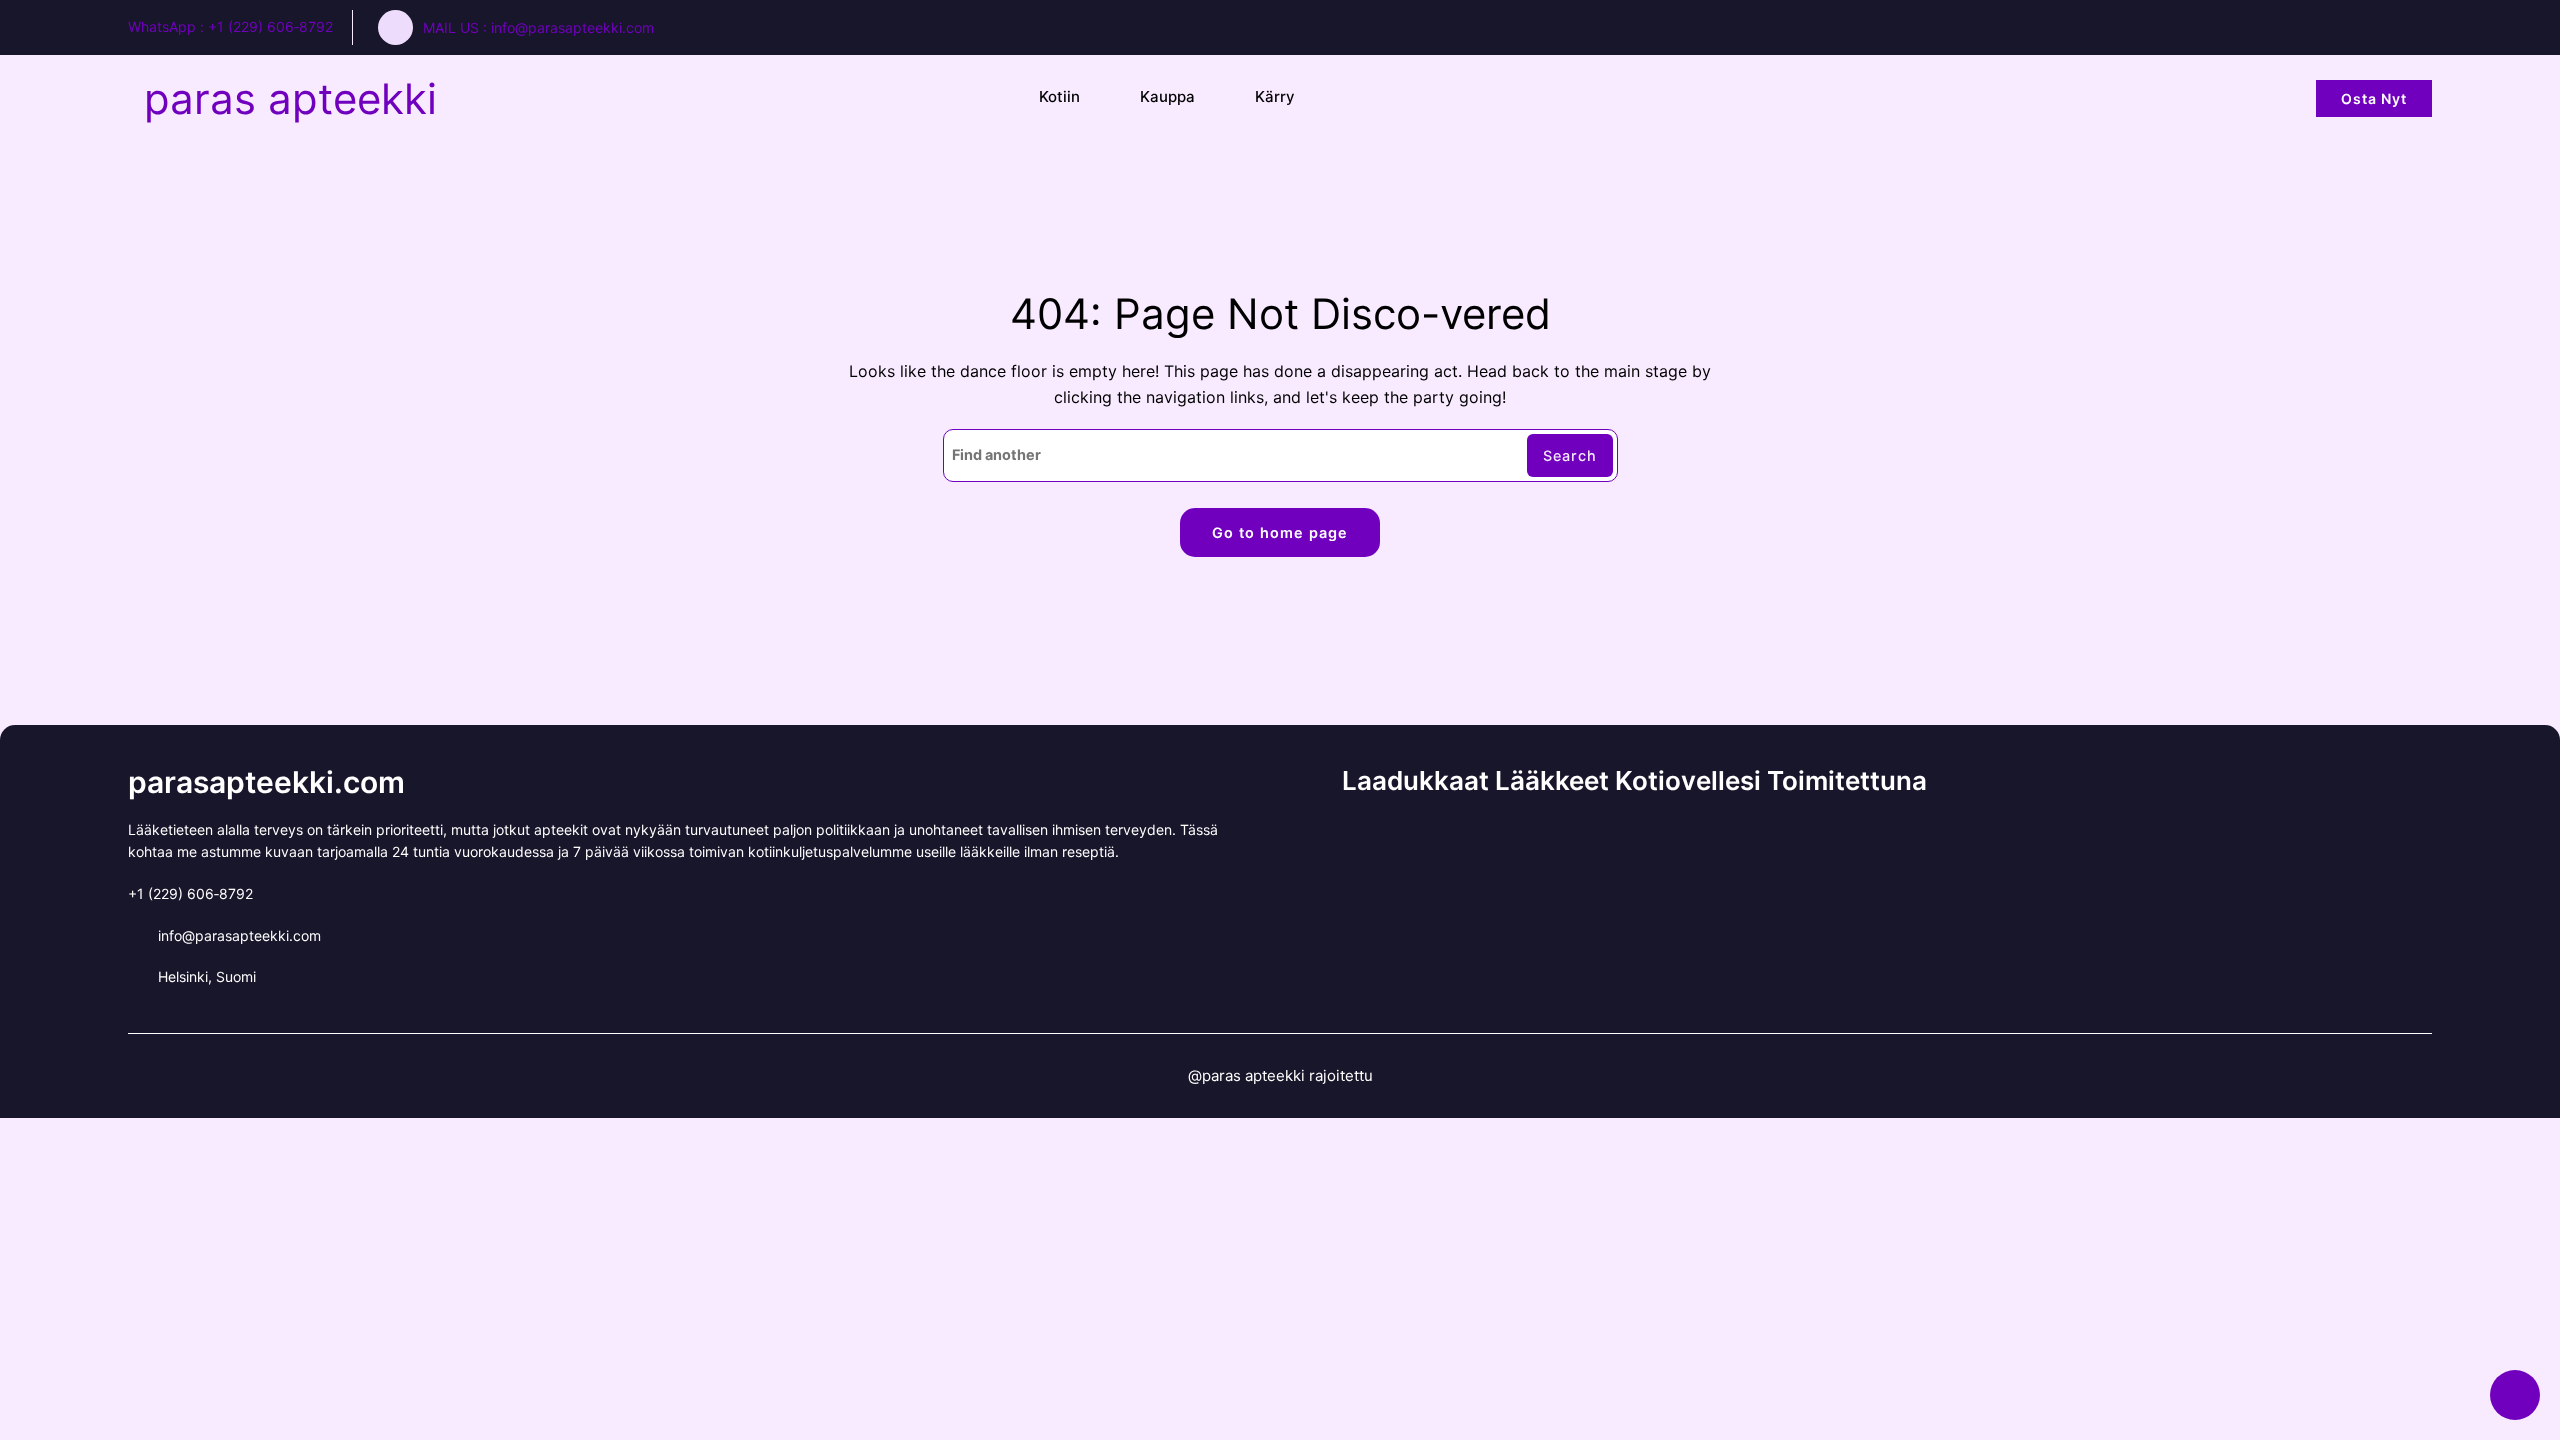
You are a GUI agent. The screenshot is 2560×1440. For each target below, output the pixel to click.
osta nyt (2374, 98)
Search (1570, 455)
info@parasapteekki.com (572, 27)
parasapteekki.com (266, 782)
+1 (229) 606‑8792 (270, 26)
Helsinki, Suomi (207, 976)
